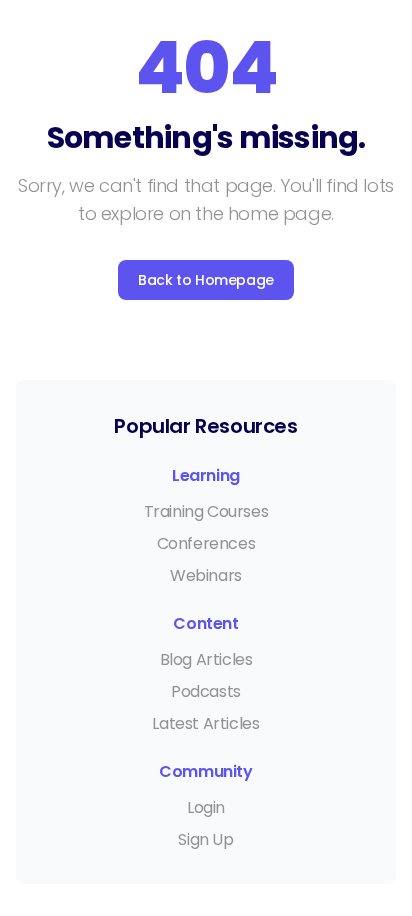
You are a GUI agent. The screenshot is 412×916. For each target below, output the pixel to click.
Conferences (206, 543)
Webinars (206, 575)
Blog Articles (206, 659)
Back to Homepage (206, 280)
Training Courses (206, 511)
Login (206, 807)
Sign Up (205, 839)
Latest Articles (205, 723)
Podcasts (206, 691)
